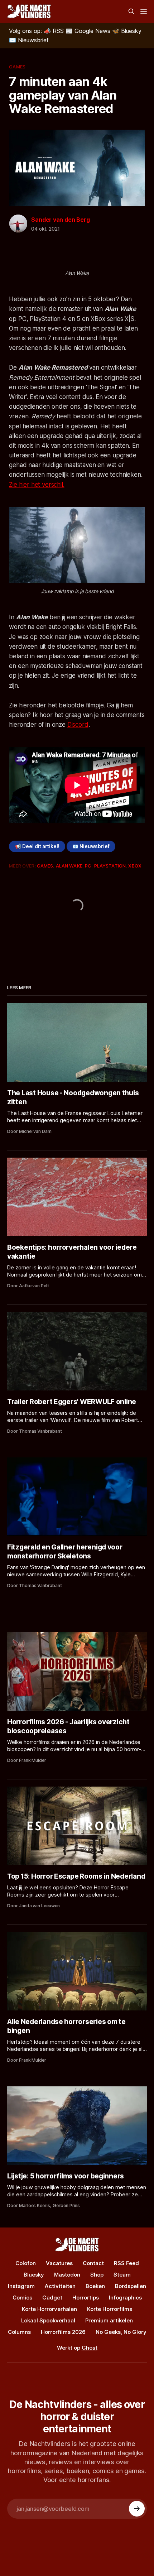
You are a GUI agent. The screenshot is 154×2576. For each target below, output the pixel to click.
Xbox (135, 866)
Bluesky (34, 2275)
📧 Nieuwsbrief (91, 846)
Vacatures (59, 2263)
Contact (93, 2263)
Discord (78, 725)
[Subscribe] (137, 2509)
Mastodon (67, 2275)
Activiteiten (60, 2286)
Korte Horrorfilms (110, 2309)
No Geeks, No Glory (121, 2332)
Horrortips (86, 2298)
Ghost (90, 2348)
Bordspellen (131, 2286)
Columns (19, 2332)
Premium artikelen (109, 2320)
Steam (122, 2275)
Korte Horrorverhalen (49, 2309)
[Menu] (144, 11)
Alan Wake (69, 866)
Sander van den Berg (60, 220)
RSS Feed (126, 2263)
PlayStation (110, 866)
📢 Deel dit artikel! (37, 846)
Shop (97, 2275)
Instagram (21, 2286)
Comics (22, 2298)
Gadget (52, 2298)
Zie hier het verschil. (37, 485)
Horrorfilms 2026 (63, 2332)
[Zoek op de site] (131, 11)
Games (17, 67)
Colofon (26, 2263)
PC (88, 866)
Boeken (95, 2286)
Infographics (125, 2298)
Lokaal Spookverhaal (48, 2320)
